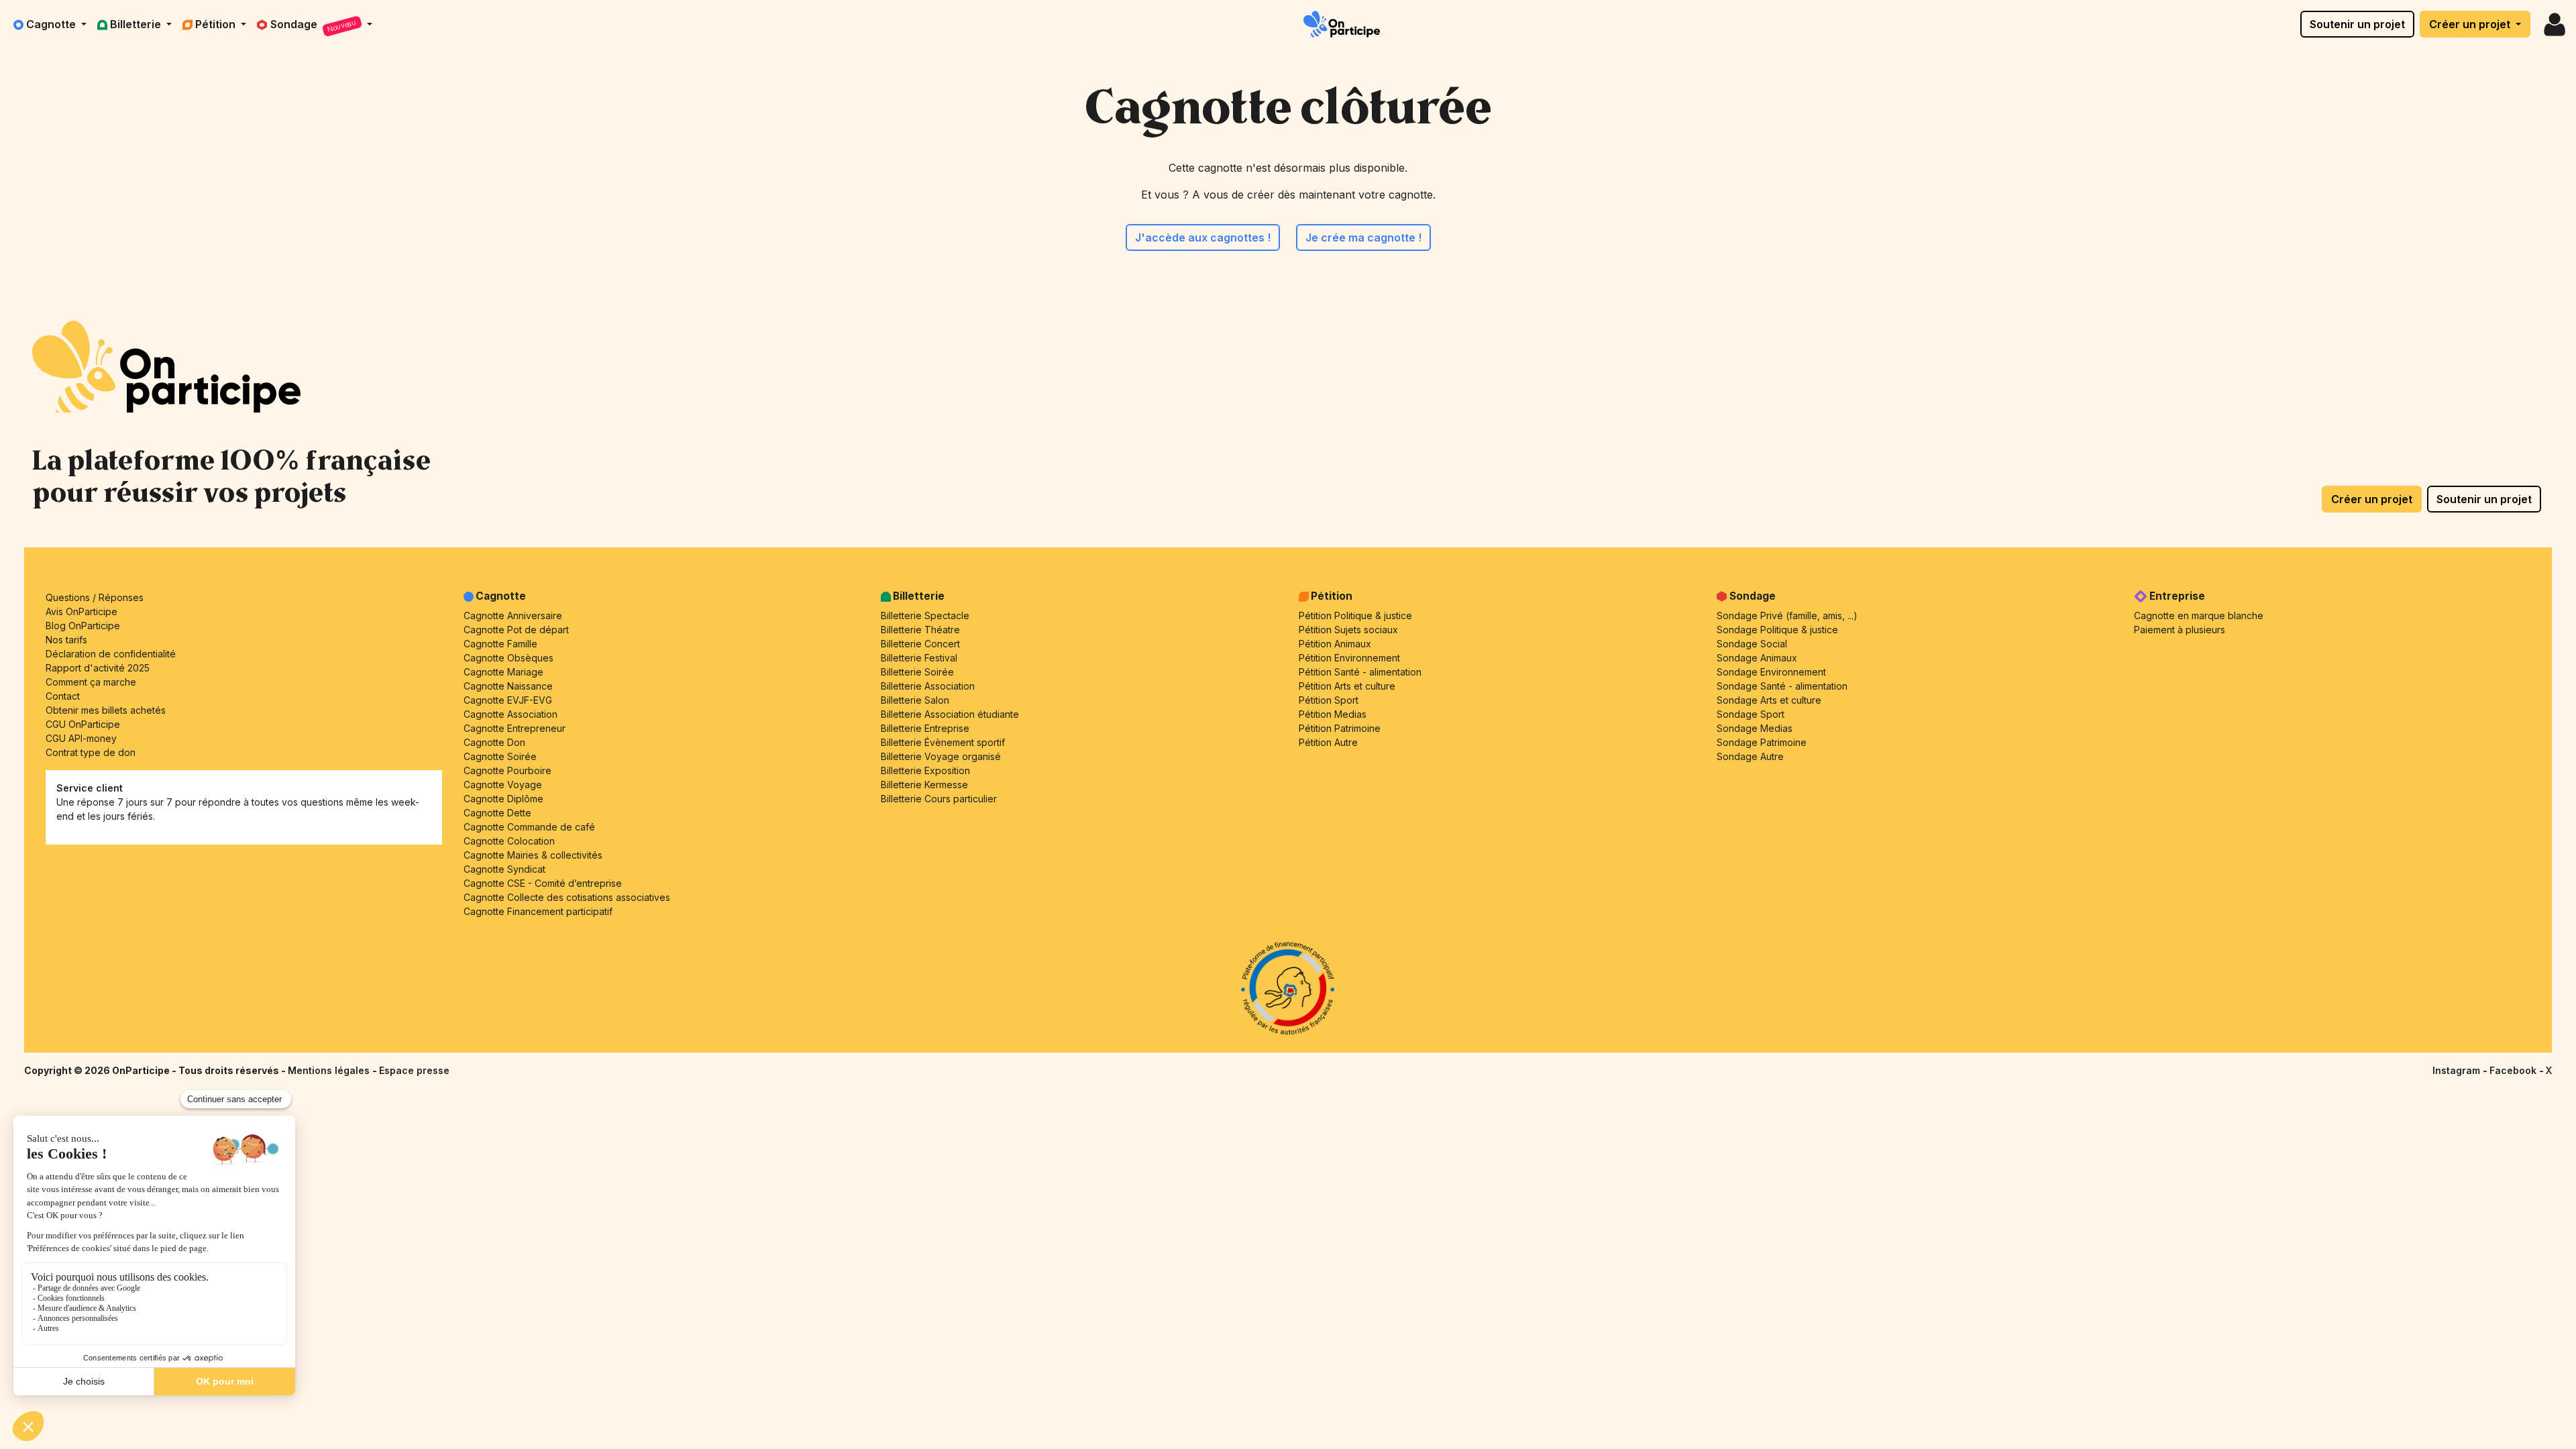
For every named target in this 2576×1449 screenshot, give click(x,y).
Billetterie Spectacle (925, 615)
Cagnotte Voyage (503, 785)
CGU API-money (81, 738)
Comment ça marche (91, 682)
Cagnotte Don (494, 742)
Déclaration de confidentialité (111, 654)
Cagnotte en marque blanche (2199, 615)
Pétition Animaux (1335, 644)
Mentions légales (330, 1070)
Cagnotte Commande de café (529, 827)
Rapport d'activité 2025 (98, 668)
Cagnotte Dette (497, 813)
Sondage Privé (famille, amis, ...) (1787, 615)
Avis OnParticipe (82, 611)
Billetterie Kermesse (924, 785)
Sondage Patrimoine (1762, 742)
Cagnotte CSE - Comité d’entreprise (543, 883)
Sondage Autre (1750, 756)
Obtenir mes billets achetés (106, 710)
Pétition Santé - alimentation (1360, 672)
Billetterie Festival (919, 658)
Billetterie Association (928, 686)
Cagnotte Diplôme (503, 799)
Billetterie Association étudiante (950, 714)
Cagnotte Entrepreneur (515, 728)
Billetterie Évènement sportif (943, 742)
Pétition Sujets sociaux (1348, 630)
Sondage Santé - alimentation (1782, 686)
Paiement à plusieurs (2180, 630)
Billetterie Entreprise (925, 728)
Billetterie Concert (920, 644)
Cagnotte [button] (52, 24)
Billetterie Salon (915, 700)
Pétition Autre (1328, 742)
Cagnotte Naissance (508, 686)
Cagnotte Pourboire (507, 770)
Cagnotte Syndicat (504, 869)
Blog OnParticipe (83, 626)
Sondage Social (1752, 644)
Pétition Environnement (1349, 658)
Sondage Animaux (1757, 658)
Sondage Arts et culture (1769, 700)
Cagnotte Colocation (509, 841)
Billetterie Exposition (925, 770)
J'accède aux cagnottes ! (1203, 237)
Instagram (2458, 1070)
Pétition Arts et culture (1347, 686)
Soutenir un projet (2357, 24)
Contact (63, 696)
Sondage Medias (1755, 728)
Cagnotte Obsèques (508, 658)
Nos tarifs (66, 640)
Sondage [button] (314, 26)
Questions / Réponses (95, 597)
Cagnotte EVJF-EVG (508, 700)
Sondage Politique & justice (1777, 630)
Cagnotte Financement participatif (538, 911)
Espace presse (414, 1070)
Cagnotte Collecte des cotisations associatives (567, 897)
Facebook (2514, 1070)
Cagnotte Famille (500, 644)
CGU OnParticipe (83, 724)
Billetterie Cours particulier (939, 799)
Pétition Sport (1329, 700)
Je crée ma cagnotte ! (1363, 237)
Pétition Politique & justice (1355, 615)
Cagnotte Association (511, 714)
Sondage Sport (1751, 714)
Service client (90, 788)
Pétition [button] (217, 24)
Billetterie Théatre (920, 630)
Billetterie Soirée (917, 672)
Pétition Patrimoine (1340, 728)
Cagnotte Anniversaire (513, 615)
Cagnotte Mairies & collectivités (533, 855)
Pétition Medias (1333, 714)
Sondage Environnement (1771, 672)
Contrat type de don (91, 752)
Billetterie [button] (137, 24)
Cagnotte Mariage (503, 672)
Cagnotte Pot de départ (516, 630)
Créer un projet (2471, 24)
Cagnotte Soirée (500, 756)
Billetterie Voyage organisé (941, 756)
